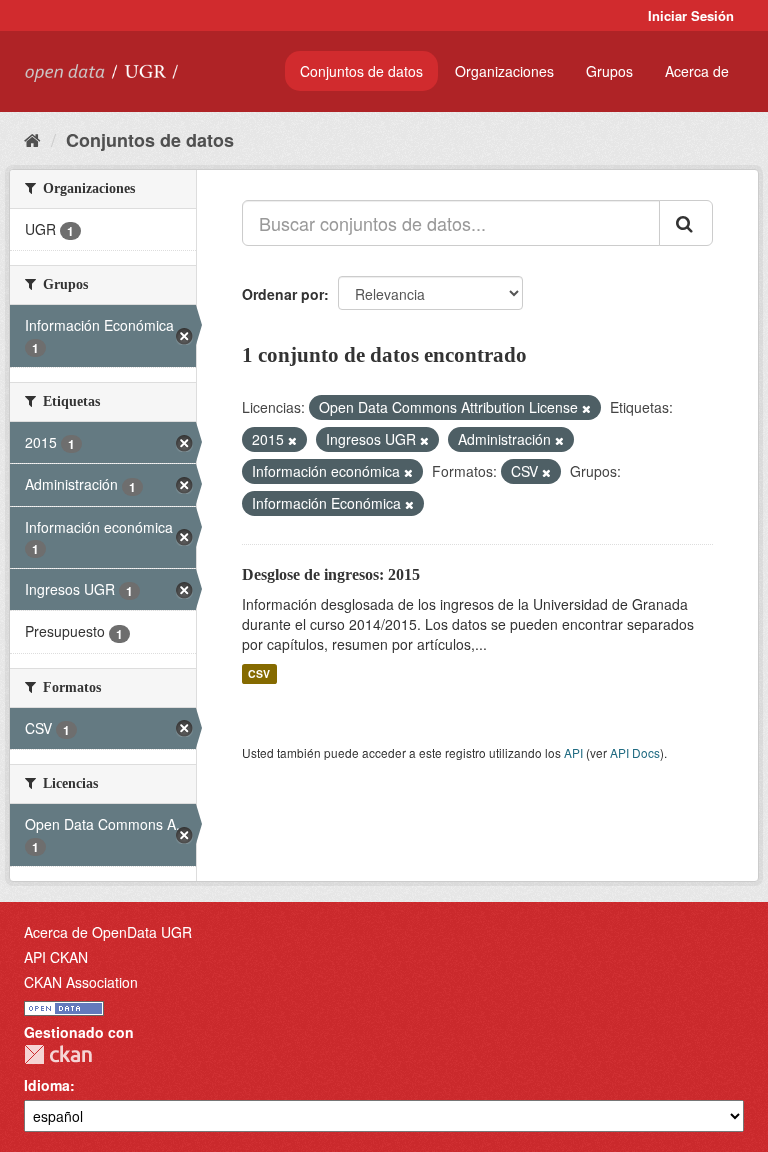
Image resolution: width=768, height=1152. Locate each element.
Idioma (47, 1085)
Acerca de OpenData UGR (108, 932)
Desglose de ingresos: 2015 (331, 574)
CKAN (58, 1054)
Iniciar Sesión (691, 15)
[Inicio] (32, 139)
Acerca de (697, 71)
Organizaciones (504, 71)
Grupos (609, 71)
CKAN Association (81, 982)
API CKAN (56, 957)
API (573, 752)
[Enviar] (686, 223)
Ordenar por (283, 294)
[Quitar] (586, 408)
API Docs (635, 752)
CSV (259, 673)
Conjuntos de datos (361, 71)
